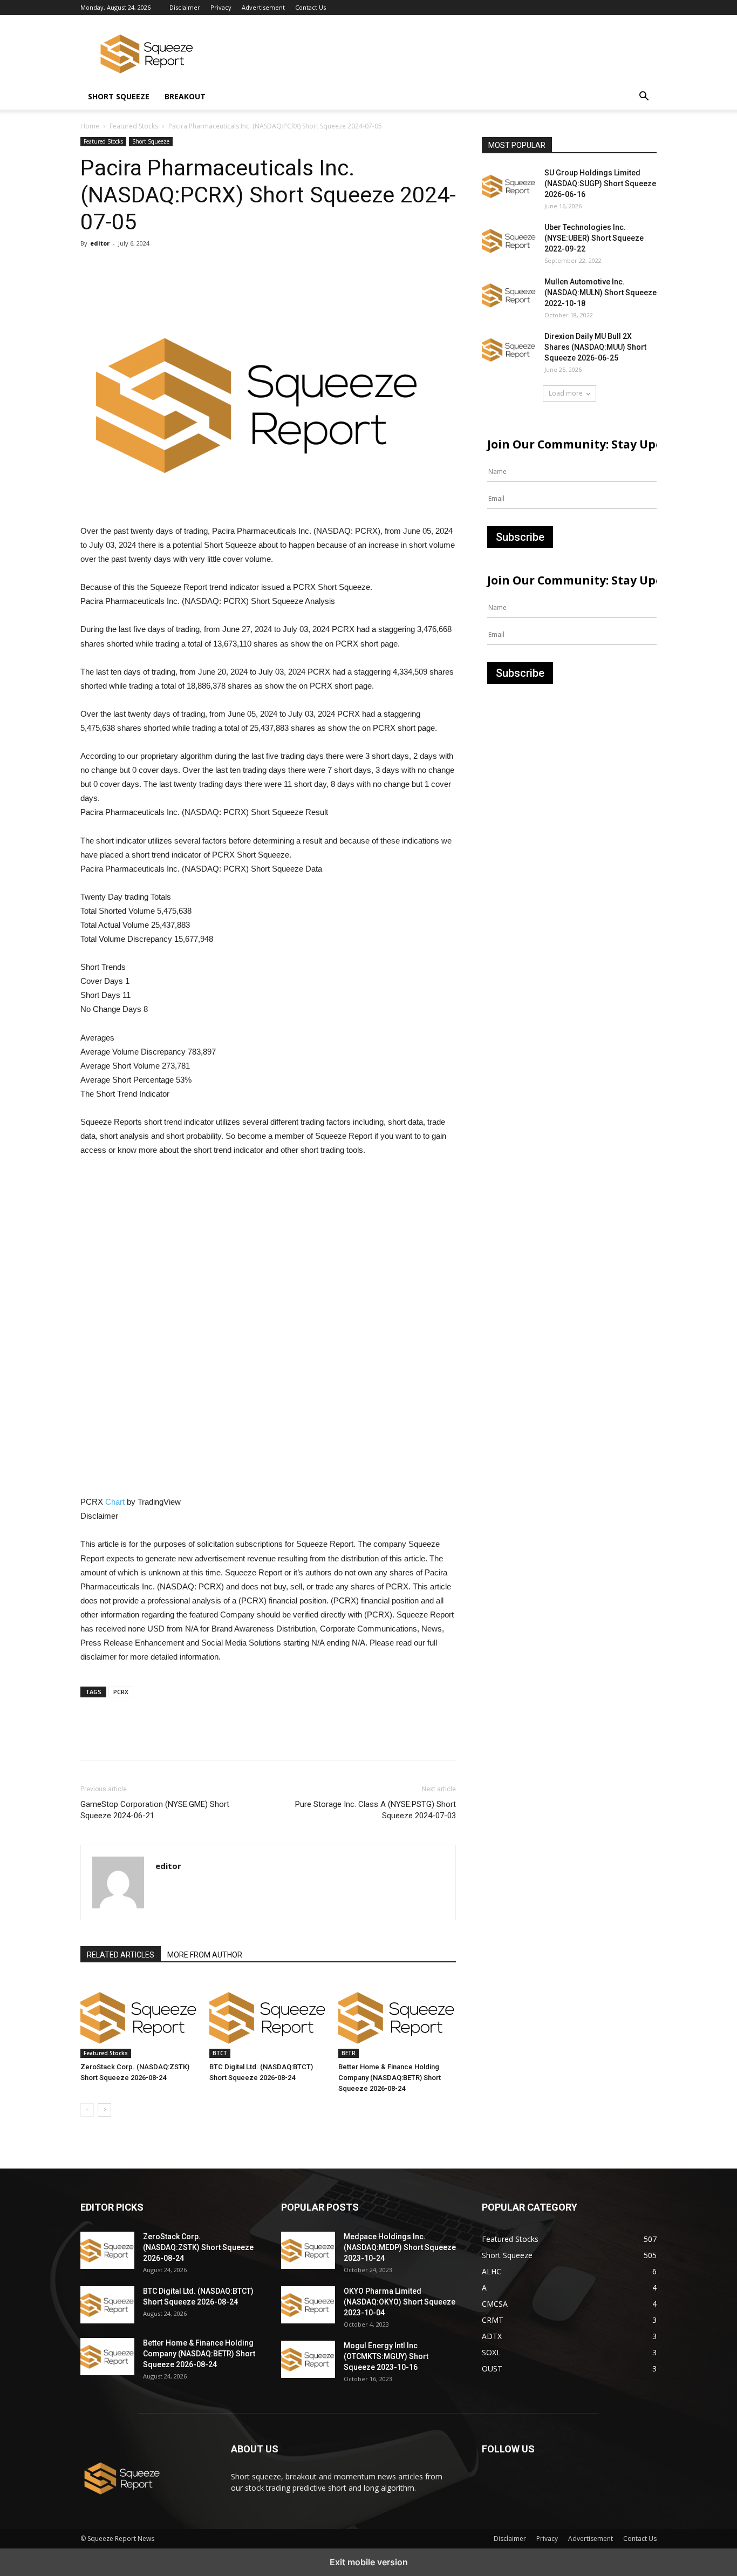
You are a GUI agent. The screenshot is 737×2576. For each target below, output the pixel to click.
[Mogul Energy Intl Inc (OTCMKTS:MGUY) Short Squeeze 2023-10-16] (308, 2359)
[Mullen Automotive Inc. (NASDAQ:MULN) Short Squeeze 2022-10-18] (509, 295)
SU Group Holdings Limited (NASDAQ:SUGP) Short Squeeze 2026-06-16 (600, 183)
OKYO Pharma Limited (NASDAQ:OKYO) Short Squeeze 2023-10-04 (400, 2302)
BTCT (220, 2053)
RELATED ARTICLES (121, 1955)
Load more (566, 393)
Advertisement (263, 7)
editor (100, 243)
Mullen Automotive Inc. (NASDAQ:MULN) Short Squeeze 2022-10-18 (600, 293)
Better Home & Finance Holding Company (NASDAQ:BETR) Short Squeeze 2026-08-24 (390, 2078)
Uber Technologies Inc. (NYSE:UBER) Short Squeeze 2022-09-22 (594, 238)
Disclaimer (185, 7)
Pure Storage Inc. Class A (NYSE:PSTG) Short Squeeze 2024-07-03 (376, 1810)
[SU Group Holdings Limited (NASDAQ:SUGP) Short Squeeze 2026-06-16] (509, 186)
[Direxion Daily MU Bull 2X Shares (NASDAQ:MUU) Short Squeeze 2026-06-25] (509, 350)
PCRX (121, 1692)
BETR (349, 2053)
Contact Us (311, 7)
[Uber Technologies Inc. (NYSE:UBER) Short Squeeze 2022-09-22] (509, 241)
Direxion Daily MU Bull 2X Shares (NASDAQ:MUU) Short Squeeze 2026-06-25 (595, 347)
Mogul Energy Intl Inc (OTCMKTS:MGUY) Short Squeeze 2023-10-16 (386, 2356)
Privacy (221, 7)
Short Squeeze (119, 96)
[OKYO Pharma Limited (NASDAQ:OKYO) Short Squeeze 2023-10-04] (308, 2305)
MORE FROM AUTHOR (205, 1955)
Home (90, 126)
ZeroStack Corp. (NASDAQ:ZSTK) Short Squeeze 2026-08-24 (198, 2247)
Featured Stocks (134, 126)
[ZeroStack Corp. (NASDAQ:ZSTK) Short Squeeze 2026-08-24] (139, 2017)
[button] (644, 97)
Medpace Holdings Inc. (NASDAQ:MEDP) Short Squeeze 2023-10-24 (400, 2247)
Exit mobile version (369, 2562)
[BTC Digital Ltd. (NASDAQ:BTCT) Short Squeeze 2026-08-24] (268, 2017)
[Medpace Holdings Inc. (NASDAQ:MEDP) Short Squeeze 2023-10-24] (308, 2250)
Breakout (185, 96)
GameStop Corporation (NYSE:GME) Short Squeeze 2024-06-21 (155, 1810)
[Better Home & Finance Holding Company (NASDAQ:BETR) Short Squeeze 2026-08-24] (397, 2017)
